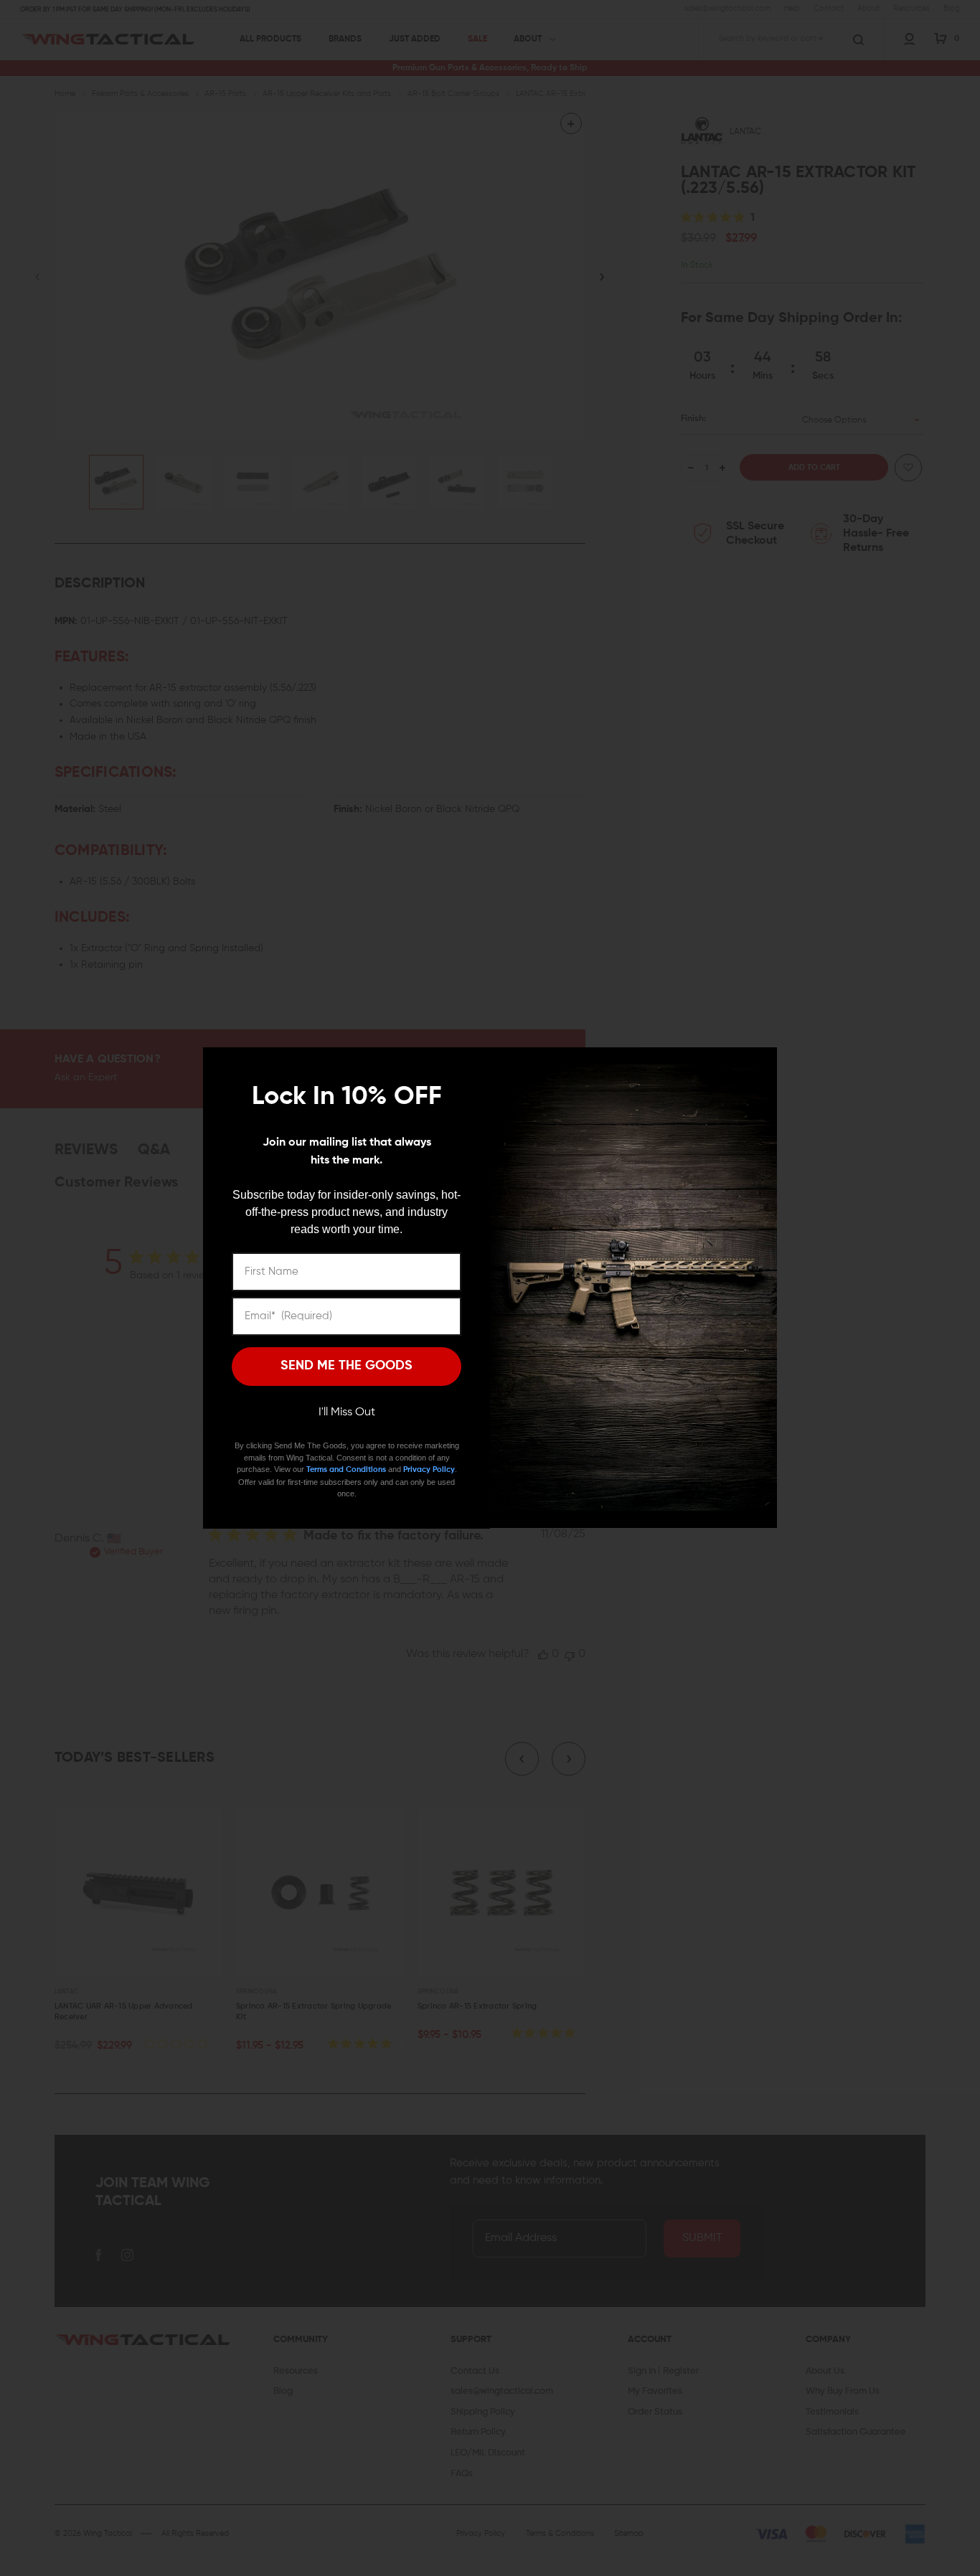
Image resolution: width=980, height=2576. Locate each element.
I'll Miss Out (347, 1412)
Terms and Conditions (346, 1469)
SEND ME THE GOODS (347, 1366)
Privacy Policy (429, 1469)
